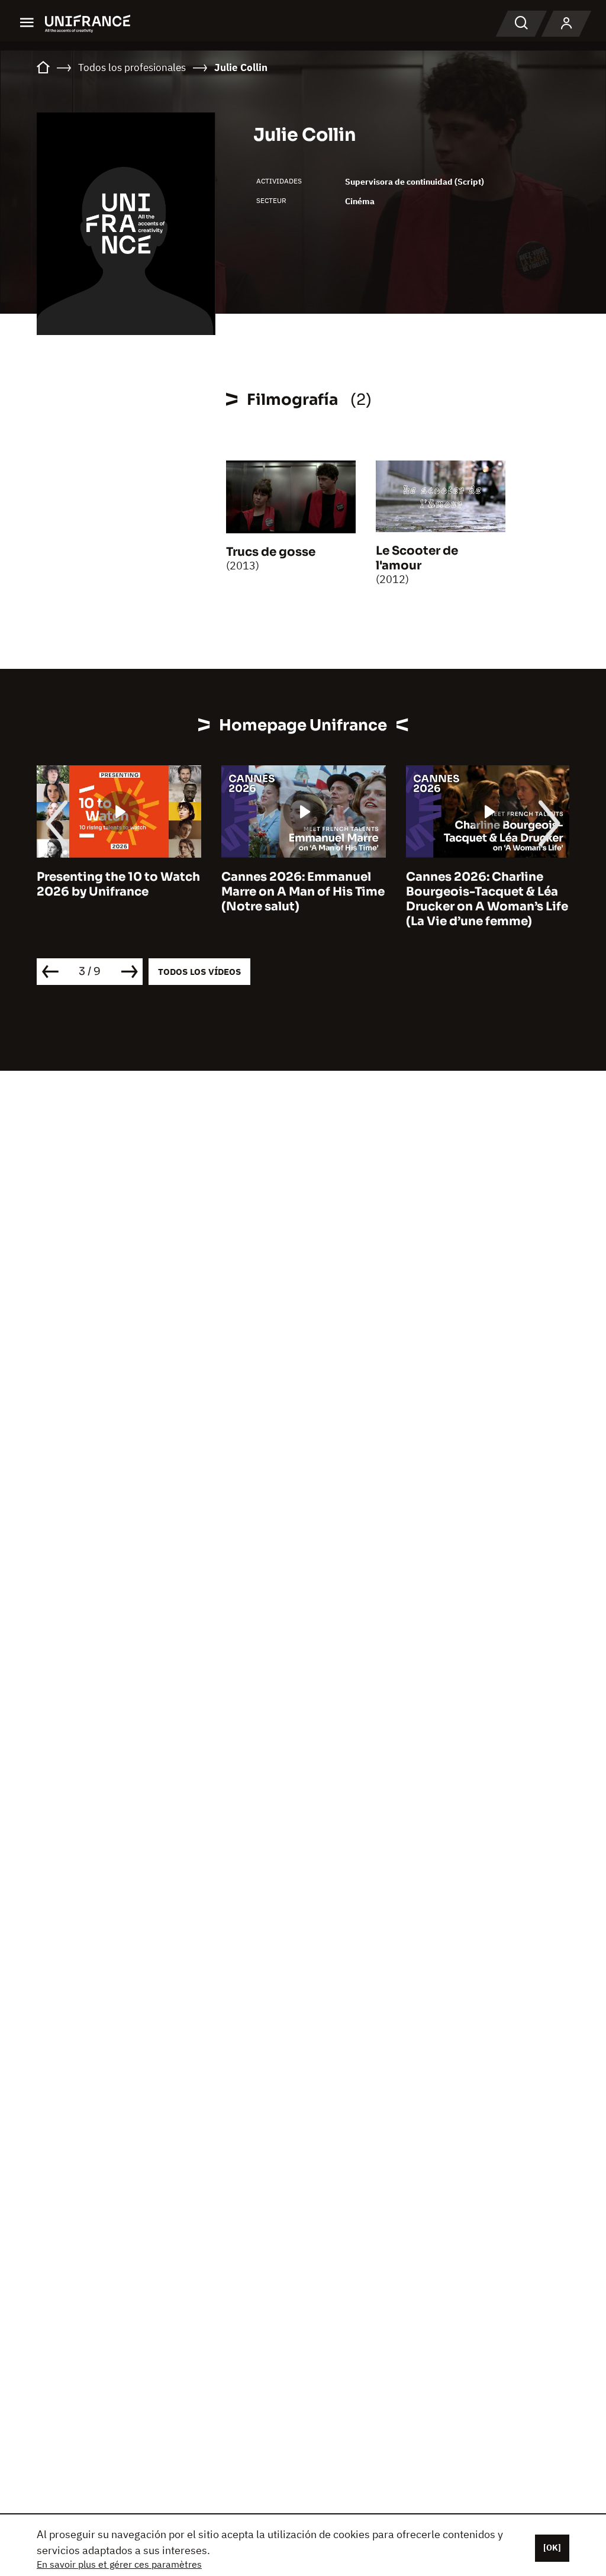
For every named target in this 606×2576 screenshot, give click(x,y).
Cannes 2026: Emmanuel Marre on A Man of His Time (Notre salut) (129, 892)
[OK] (552, 2548)
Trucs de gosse (271, 552)
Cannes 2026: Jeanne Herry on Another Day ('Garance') (482, 892)
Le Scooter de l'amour (417, 558)
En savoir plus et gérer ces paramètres (119, 2564)
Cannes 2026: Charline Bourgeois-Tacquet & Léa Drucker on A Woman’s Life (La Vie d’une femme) (313, 899)
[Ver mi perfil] (566, 24)
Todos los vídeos (199, 972)
